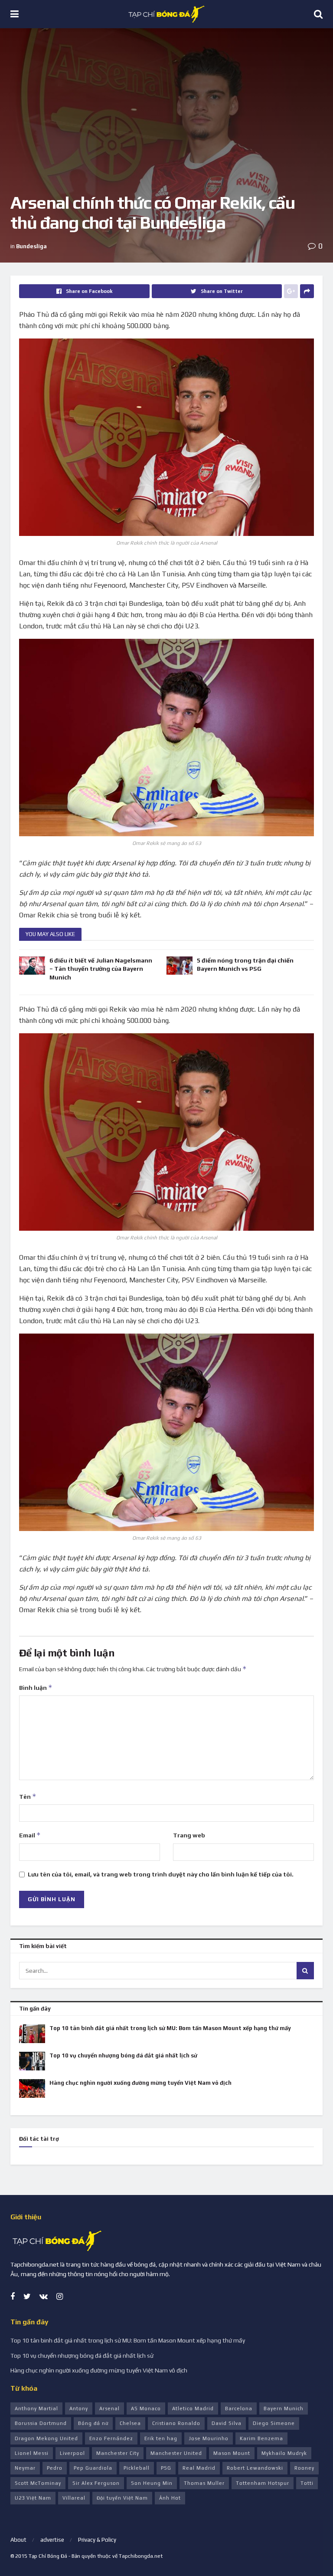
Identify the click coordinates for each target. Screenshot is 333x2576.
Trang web (189, 1835)
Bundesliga (31, 246)
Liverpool (72, 2453)
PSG (166, 2468)
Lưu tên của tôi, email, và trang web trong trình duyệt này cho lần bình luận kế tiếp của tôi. (161, 1874)
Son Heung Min (152, 2483)
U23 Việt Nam (33, 2498)
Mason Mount (232, 2453)
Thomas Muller (204, 2483)
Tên (28, 1796)
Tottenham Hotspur (263, 2483)
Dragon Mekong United (46, 2438)
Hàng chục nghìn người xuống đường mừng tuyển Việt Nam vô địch (140, 2083)
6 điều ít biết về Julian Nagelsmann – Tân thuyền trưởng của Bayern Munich (101, 969)
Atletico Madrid (193, 2408)
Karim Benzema (261, 2438)
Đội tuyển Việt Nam (122, 2498)
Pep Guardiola (93, 2468)
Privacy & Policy (97, 2540)
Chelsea (130, 2423)
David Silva (227, 2423)
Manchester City (118, 2453)
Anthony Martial (36, 2408)
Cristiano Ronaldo (176, 2423)
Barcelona (239, 2408)
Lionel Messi (32, 2453)
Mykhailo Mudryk (284, 2453)
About (18, 2540)
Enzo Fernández (111, 2438)
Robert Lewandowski (255, 2468)
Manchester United (176, 2453)
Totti (307, 2483)
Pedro (55, 2468)
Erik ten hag (161, 2438)
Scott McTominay (38, 2483)
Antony (79, 2408)
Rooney (304, 2468)
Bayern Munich (284, 2408)
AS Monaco (146, 2408)
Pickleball (137, 2468)
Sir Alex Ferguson (96, 2483)
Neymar (25, 2468)
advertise (52, 2540)
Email (30, 1835)
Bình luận (36, 1687)
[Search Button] (305, 1971)
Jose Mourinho (209, 2438)
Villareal (74, 2498)
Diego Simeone (274, 2423)
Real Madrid (199, 2468)
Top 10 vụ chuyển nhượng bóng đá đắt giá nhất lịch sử (123, 2055)
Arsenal (109, 2408)
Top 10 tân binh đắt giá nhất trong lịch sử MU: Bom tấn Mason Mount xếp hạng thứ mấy (170, 2028)
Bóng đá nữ (93, 2423)
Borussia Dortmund (41, 2423)
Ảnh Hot (170, 2498)
